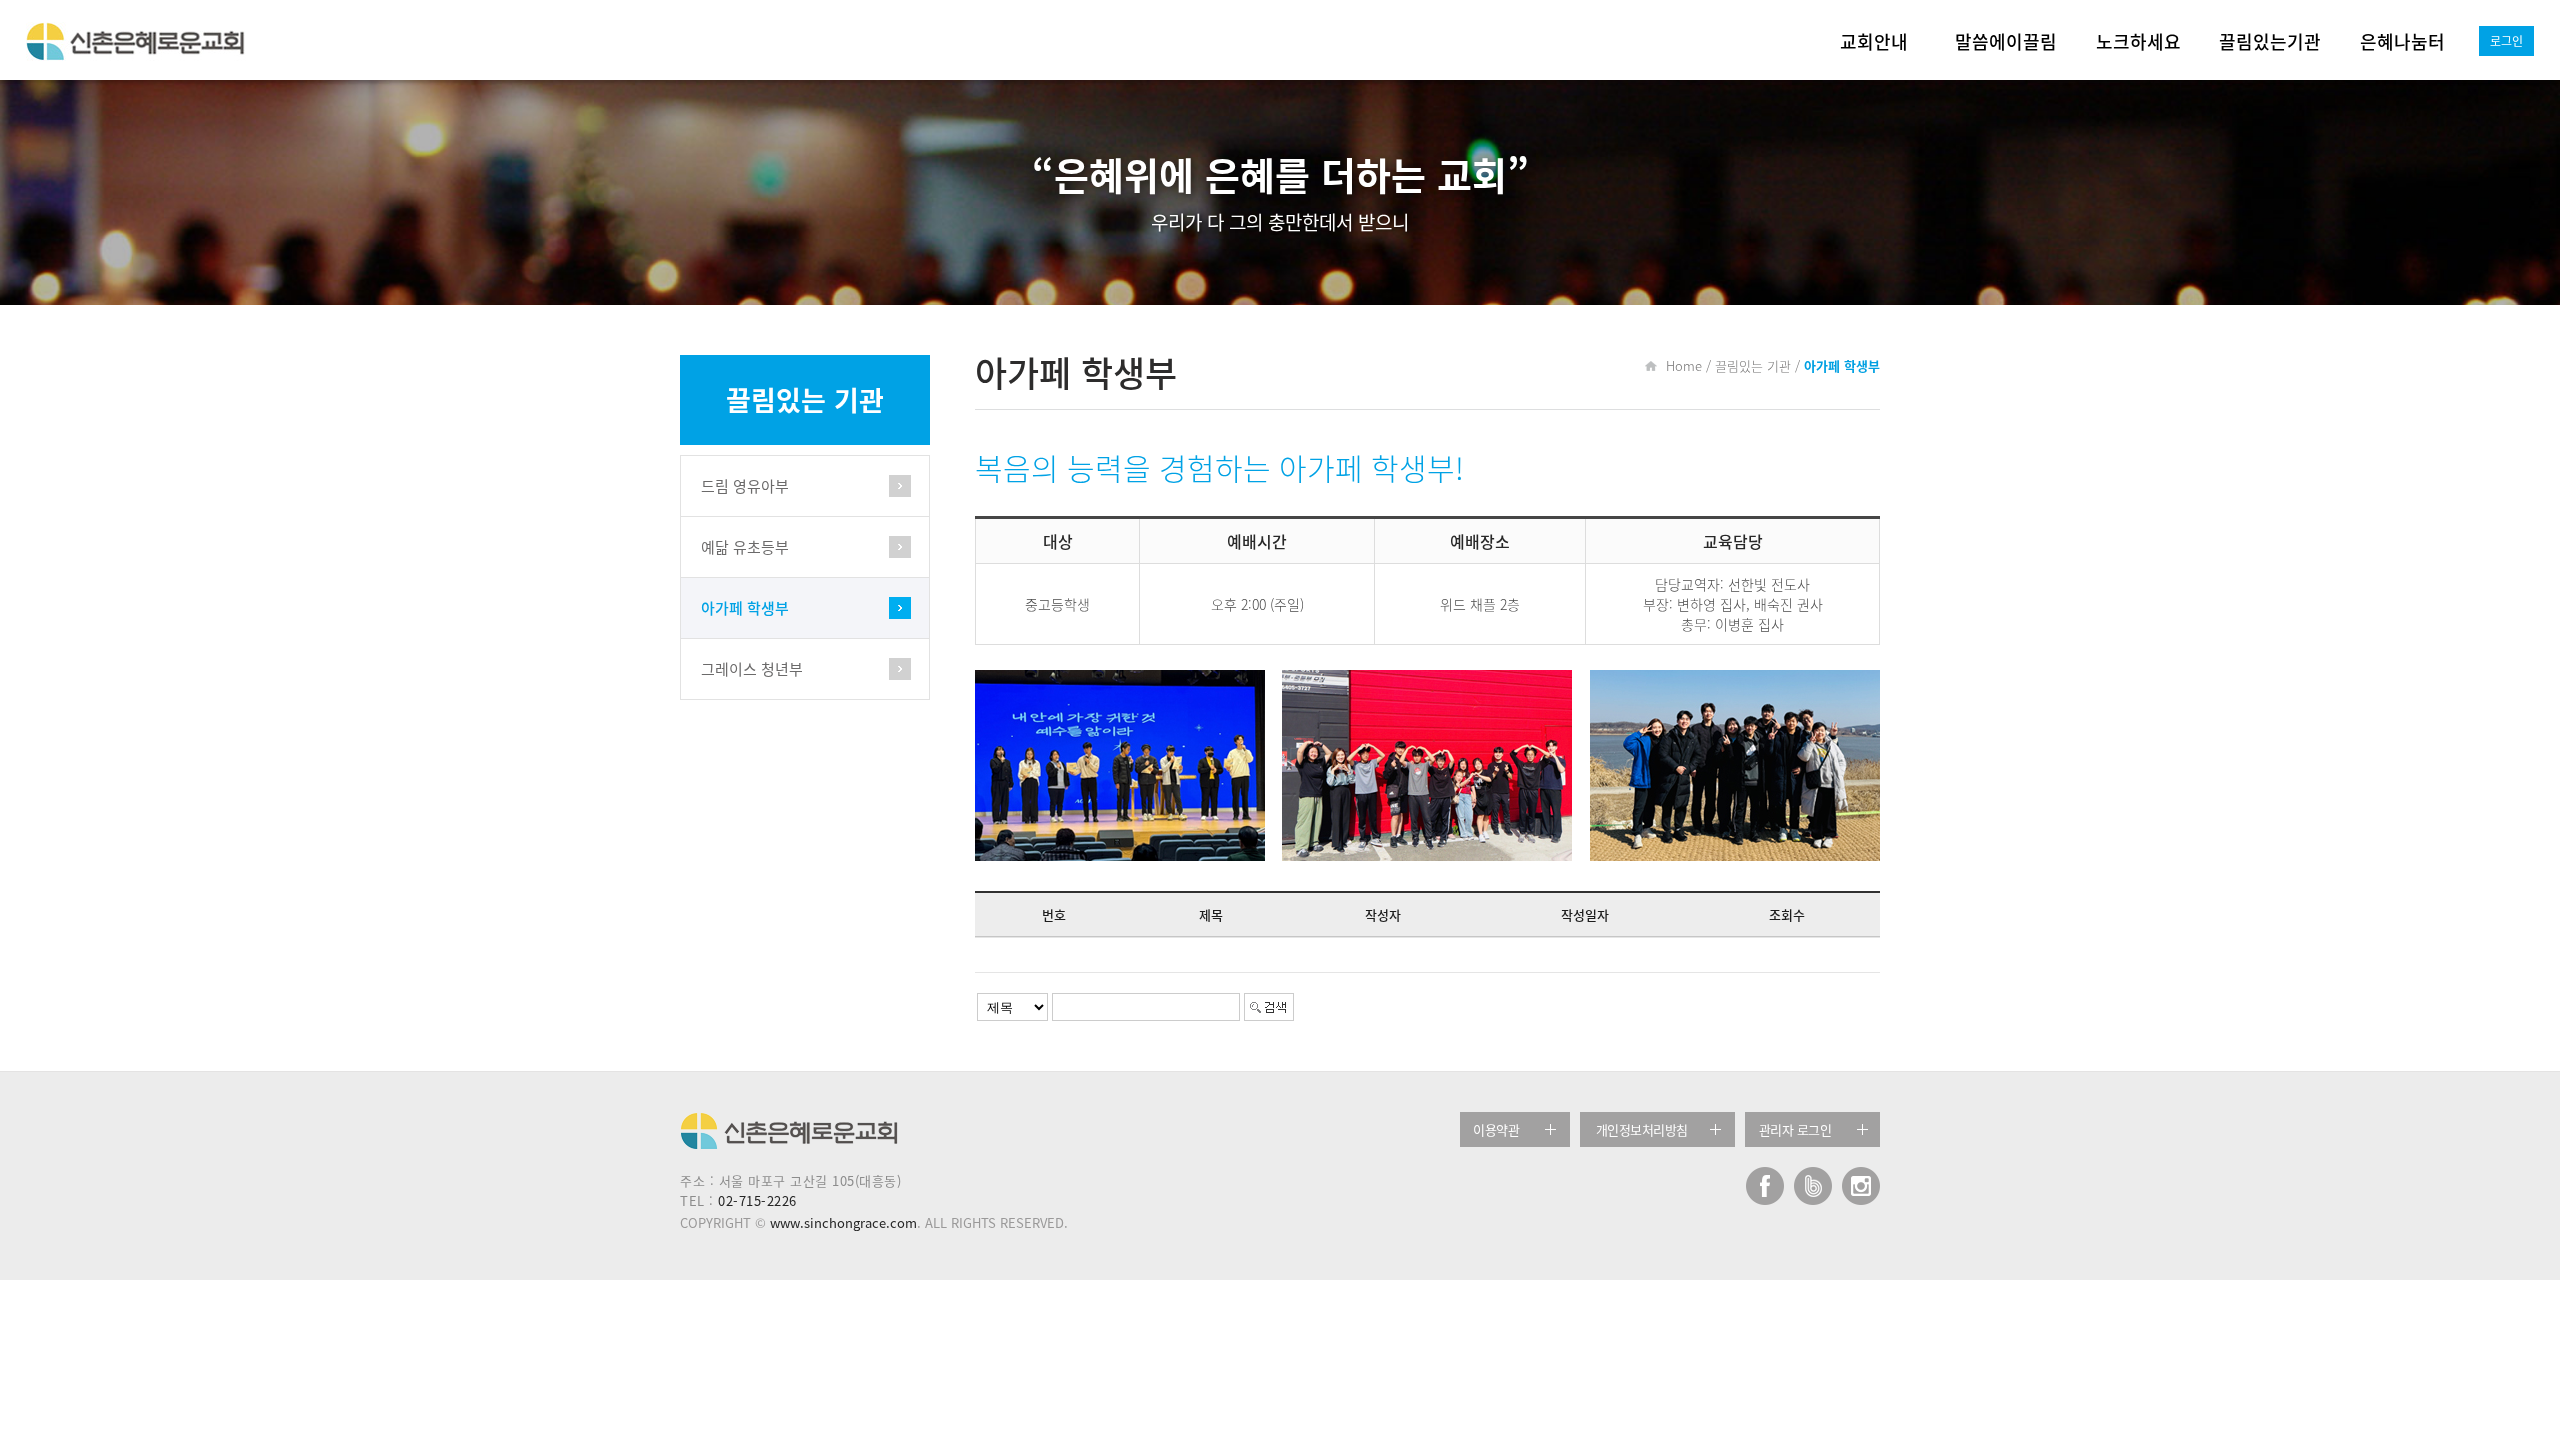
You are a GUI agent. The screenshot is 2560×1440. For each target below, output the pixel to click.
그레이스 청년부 (752, 669)
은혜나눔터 (2402, 41)
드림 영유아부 (745, 486)
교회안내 (1874, 41)
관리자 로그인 (1795, 1129)
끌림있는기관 (2270, 41)
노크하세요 (2138, 41)
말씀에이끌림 (2006, 41)
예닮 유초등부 (745, 547)
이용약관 (1496, 1129)
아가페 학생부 (745, 608)
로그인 (2506, 41)
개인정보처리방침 (1642, 1129)
